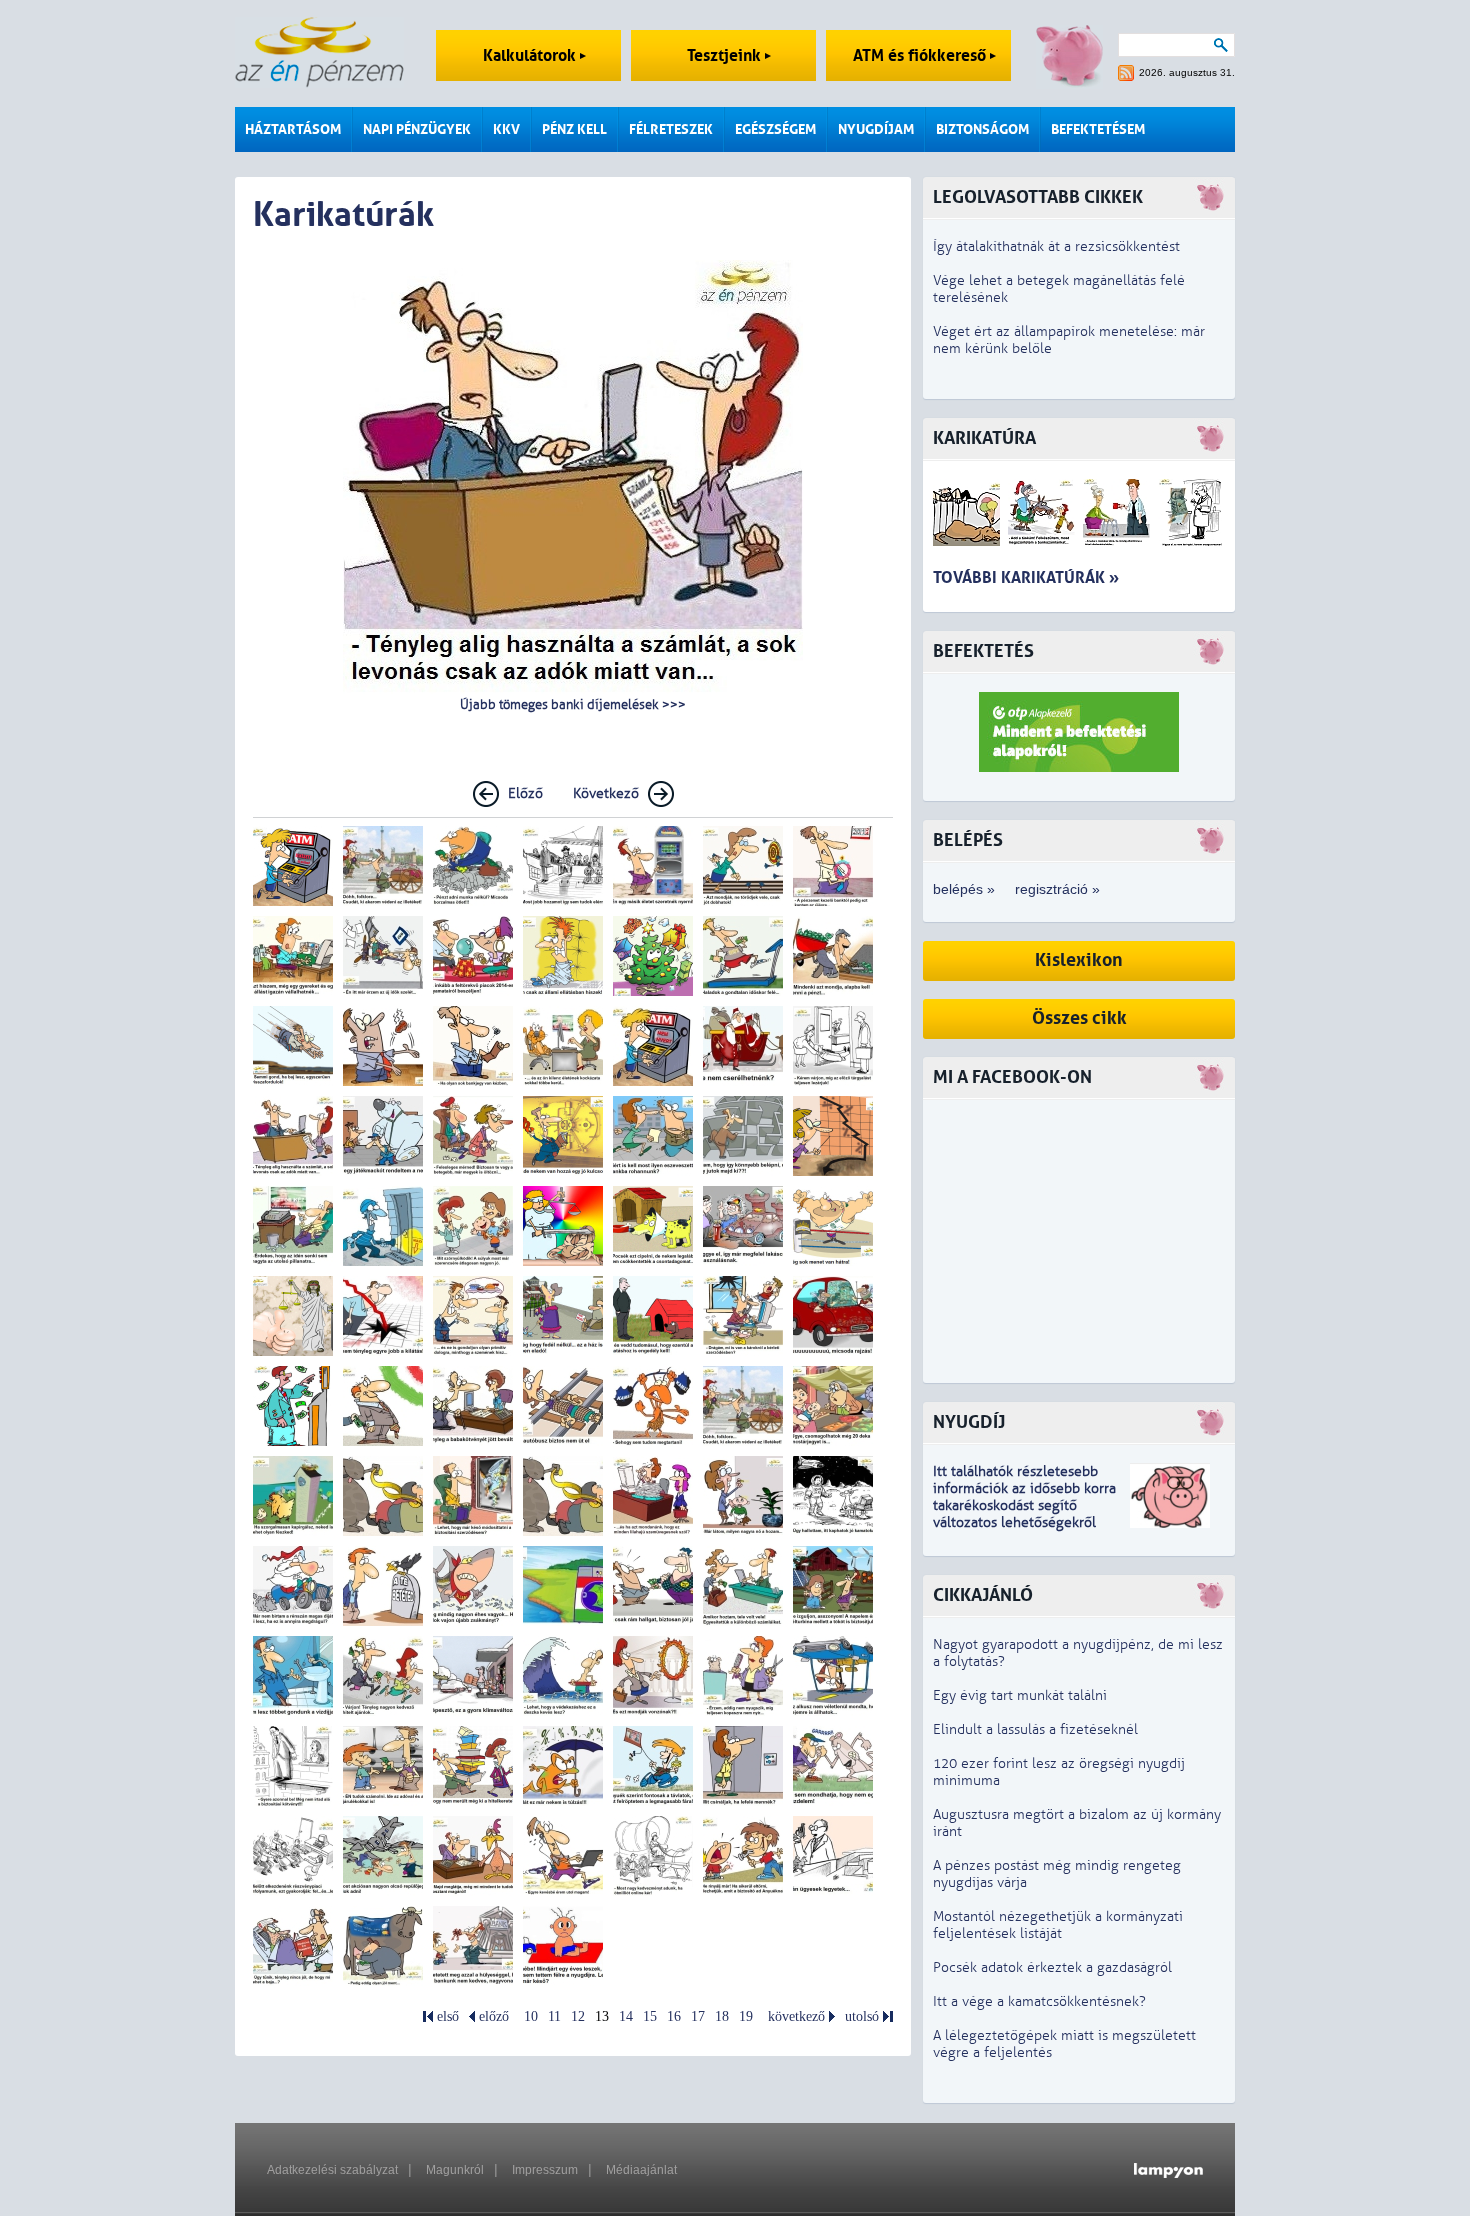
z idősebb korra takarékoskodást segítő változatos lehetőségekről (1024, 1505)
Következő (606, 793)
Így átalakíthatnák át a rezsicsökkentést (1056, 246)
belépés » (964, 889)
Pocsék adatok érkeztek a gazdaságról (1052, 1967)
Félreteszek (671, 129)
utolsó (862, 2016)
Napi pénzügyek (417, 129)
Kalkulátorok (531, 55)
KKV (506, 129)
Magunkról (455, 2170)
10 (531, 2016)
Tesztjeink (726, 55)
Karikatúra (984, 438)
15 (650, 2016)
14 (626, 2016)
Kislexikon (1079, 960)
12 (578, 2016)
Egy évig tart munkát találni (1020, 1695)
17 (698, 2016)
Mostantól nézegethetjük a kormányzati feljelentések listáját (1058, 1925)
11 (554, 2016)
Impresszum (545, 2170)
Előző (525, 793)
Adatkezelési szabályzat (332, 2170)
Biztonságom (982, 129)
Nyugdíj (969, 1422)
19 (746, 2016)
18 (722, 2016)
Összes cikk (1079, 1018)
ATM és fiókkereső (921, 55)
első (448, 2016)
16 (674, 2016)
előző (494, 2016)
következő (796, 2016)
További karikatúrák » (1026, 577)
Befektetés (983, 651)
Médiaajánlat (641, 2170)
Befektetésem (1098, 129)
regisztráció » (1057, 889)
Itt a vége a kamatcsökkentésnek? (1039, 2001)
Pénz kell (574, 129)
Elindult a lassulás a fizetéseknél (1035, 1729)
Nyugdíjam (876, 129)
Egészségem (775, 129)
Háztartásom (293, 129)
